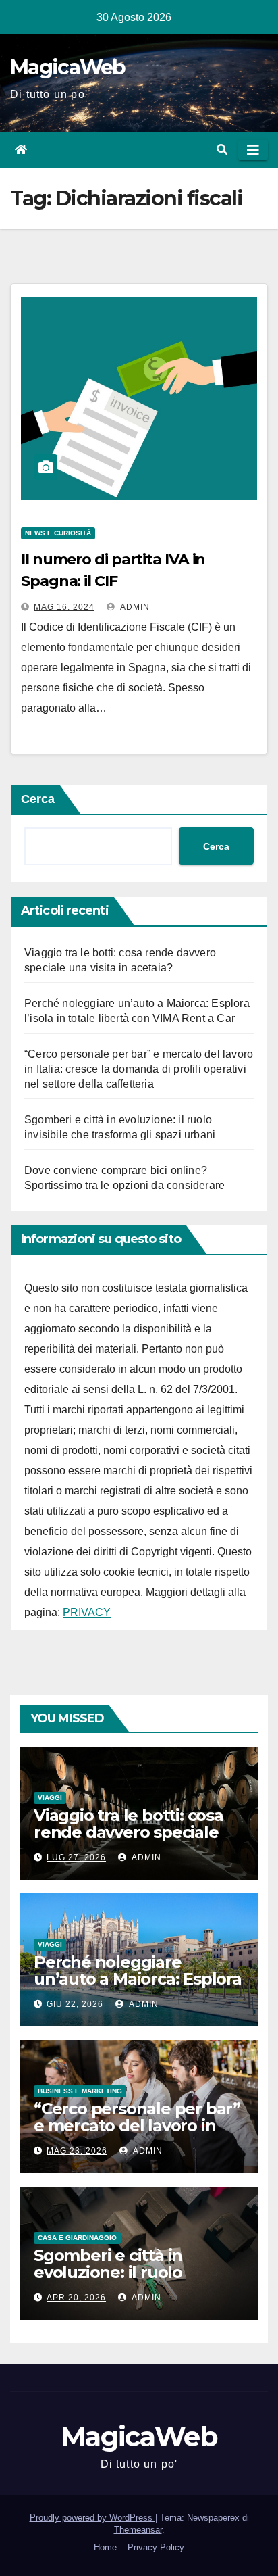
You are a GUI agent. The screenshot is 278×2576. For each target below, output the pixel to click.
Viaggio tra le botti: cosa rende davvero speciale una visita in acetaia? (129, 1832)
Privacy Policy (156, 2547)
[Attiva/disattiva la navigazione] (253, 150)
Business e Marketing (80, 2091)
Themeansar (138, 2530)
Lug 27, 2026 (76, 1857)
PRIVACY (87, 1612)
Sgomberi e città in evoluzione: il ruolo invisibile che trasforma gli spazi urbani (137, 2281)
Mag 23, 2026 (77, 2151)
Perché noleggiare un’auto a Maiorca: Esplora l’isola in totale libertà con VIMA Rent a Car (138, 1987)
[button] (222, 150)
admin (134, 607)
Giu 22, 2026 (75, 2004)
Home (105, 2547)
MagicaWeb (68, 67)
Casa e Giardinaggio (77, 2238)
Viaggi (50, 1798)
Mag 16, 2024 (64, 607)
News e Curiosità (58, 533)
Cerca (38, 799)
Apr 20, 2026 (76, 2298)
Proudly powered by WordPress (92, 2518)
